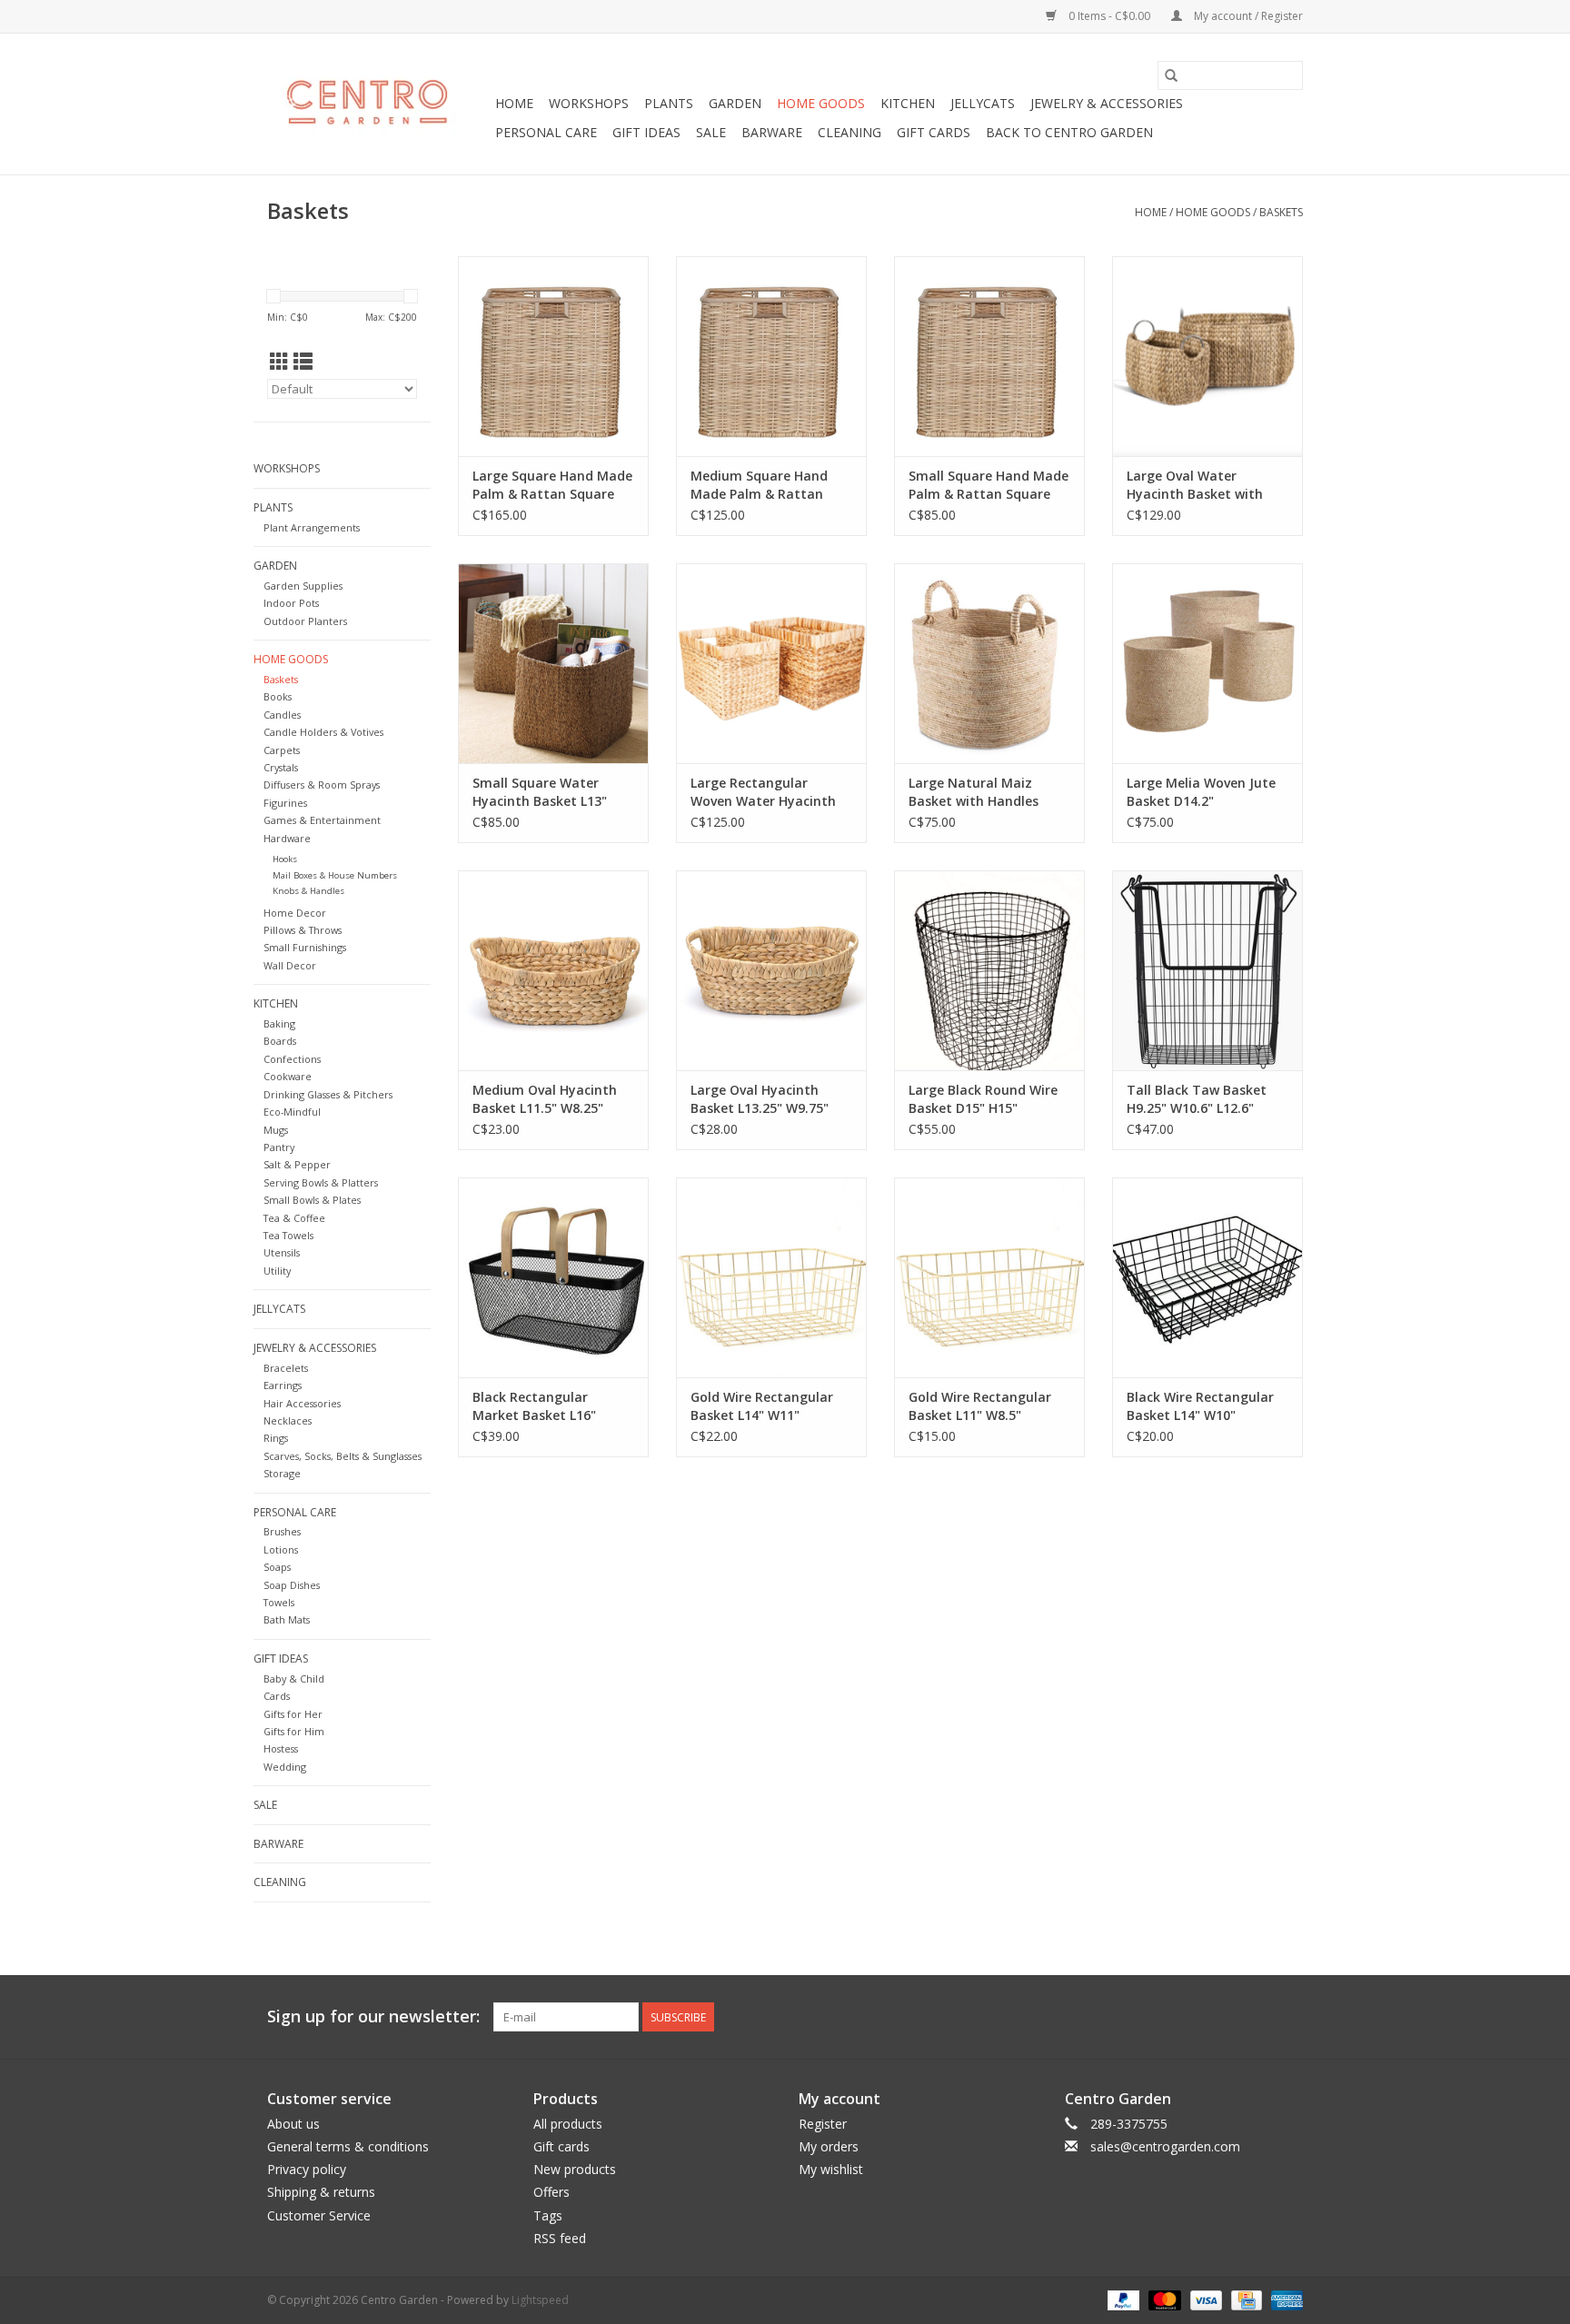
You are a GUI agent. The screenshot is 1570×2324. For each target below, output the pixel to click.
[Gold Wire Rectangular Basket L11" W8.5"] (989, 1277)
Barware (772, 132)
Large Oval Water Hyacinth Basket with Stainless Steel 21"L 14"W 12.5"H (1206, 485)
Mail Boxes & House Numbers (335, 875)
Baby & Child (294, 1678)
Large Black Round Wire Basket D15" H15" (983, 1099)
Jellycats (983, 103)
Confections (292, 1059)
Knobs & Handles (308, 891)
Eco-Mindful (292, 1112)
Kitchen (908, 103)
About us (293, 2124)
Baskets (1281, 212)
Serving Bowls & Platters (321, 1182)
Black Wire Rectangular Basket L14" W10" (1200, 1406)
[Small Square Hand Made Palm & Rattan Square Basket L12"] (989, 356)
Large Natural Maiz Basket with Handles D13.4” (974, 792)
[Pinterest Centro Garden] (1256, 2017)
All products (568, 2124)
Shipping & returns (321, 2192)
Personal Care (546, 132)
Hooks (285, 859)
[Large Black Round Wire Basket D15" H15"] (989, 970)
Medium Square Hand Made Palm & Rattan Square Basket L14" (759, 485)
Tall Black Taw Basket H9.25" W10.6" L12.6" (1197, 1099)
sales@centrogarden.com (1165, 2146)
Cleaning (850, 132)
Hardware (287, 838)
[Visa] (1204, 2299)
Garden (735, 103)
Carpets (282, 750)
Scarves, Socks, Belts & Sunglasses (343, 1456)
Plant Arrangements (312, 527)
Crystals (281, 767)
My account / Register (1247, 16)
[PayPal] (1122, 2299)
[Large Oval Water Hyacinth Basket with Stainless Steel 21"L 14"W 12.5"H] (1207, 356)
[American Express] (1284, 2299)
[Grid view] (279, 362)
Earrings (283, 1385)
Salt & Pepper (297, 1164)
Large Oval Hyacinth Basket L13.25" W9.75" (760, 1099)
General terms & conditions (348, 2146)
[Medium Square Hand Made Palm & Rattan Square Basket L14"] (771, 356)
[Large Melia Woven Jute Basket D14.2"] (1207, 663)
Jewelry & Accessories (1107, 103)
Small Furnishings (305, 947)
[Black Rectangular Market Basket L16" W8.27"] (553, 1277)
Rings (276, 1438)
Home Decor (295, 913)
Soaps (277, 1567)
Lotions (281, 1549)
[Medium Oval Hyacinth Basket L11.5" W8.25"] (553, 970)
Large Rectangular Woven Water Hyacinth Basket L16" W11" (763, 792)
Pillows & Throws (303, 930)
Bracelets (286, 1368)
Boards (280, 1041)
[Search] (1171, 75)
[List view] (303, 362)
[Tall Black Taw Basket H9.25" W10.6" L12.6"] (1207, 970)
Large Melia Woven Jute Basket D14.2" (1201, 792)
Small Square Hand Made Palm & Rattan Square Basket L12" (989, 485)
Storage (282, 1473)
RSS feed (560, 2238)
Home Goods (821, 103)
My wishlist (831, 2169)
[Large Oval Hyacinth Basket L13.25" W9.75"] (771, 970)
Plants (669, 103)
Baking (279, 1023)
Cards (277, 1696)
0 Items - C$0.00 (1109, 16)
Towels (279, 1602)
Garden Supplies (303, 586)
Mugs (276, 1130)
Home (514, 103)
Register (823, 2124)
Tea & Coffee (294, 1218)
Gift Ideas (646, 132)
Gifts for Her (293, 1714)
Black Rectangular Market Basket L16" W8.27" (534, 1406)
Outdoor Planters (305, 621)
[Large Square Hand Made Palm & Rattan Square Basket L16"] (553, 356)
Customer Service (319, 2215)
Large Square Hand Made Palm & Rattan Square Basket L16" (552, 485)
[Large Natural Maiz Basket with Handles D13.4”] (989, 663)
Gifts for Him (294, 1731)
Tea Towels (288, 1235)
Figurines (285, 803)
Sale (711, 132)
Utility (277, 1271)
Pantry (279, 1147)
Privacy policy (307, 2169)
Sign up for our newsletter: (373, 2016)
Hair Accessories (302, 1403)
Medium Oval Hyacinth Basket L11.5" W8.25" (545, 1099)
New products (575, 2169)
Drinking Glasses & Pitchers (328, 1094)
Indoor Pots (291, 603)
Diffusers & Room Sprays (322, 785)
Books (278, 696)
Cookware (288, 1076)
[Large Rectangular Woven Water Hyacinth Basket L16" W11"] (771, 663)
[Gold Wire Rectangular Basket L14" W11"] (771, 1277)
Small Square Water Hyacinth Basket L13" (540, 792)
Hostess (281, 1748)
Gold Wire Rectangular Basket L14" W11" (762, 1406)
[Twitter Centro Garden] (1223, 2017)
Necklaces (288, 1420)
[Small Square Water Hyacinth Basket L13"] (553, 663)
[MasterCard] (1163, 2299)
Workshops (589, 103)
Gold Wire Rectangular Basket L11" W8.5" (980, 1406)
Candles (282, 715)
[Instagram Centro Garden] (1288, 2017)
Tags (548, 2215)
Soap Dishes (292, 1585)
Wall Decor (290, 965)
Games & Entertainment (322, 820)
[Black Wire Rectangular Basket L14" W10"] (1207, 1277)
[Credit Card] (1245, 2299)
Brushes (282, 1531)
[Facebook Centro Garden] (1190, 2017)
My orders (829, 2146)
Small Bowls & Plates (312, 1200)
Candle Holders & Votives (323, 732)
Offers (551, 2192)
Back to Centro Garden (1069, 132)
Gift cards (934, 132)
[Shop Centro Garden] (378, 104)
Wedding (285, 1767)
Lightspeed (540, 2300)
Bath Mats (287, 1619)
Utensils (282, 1252)
